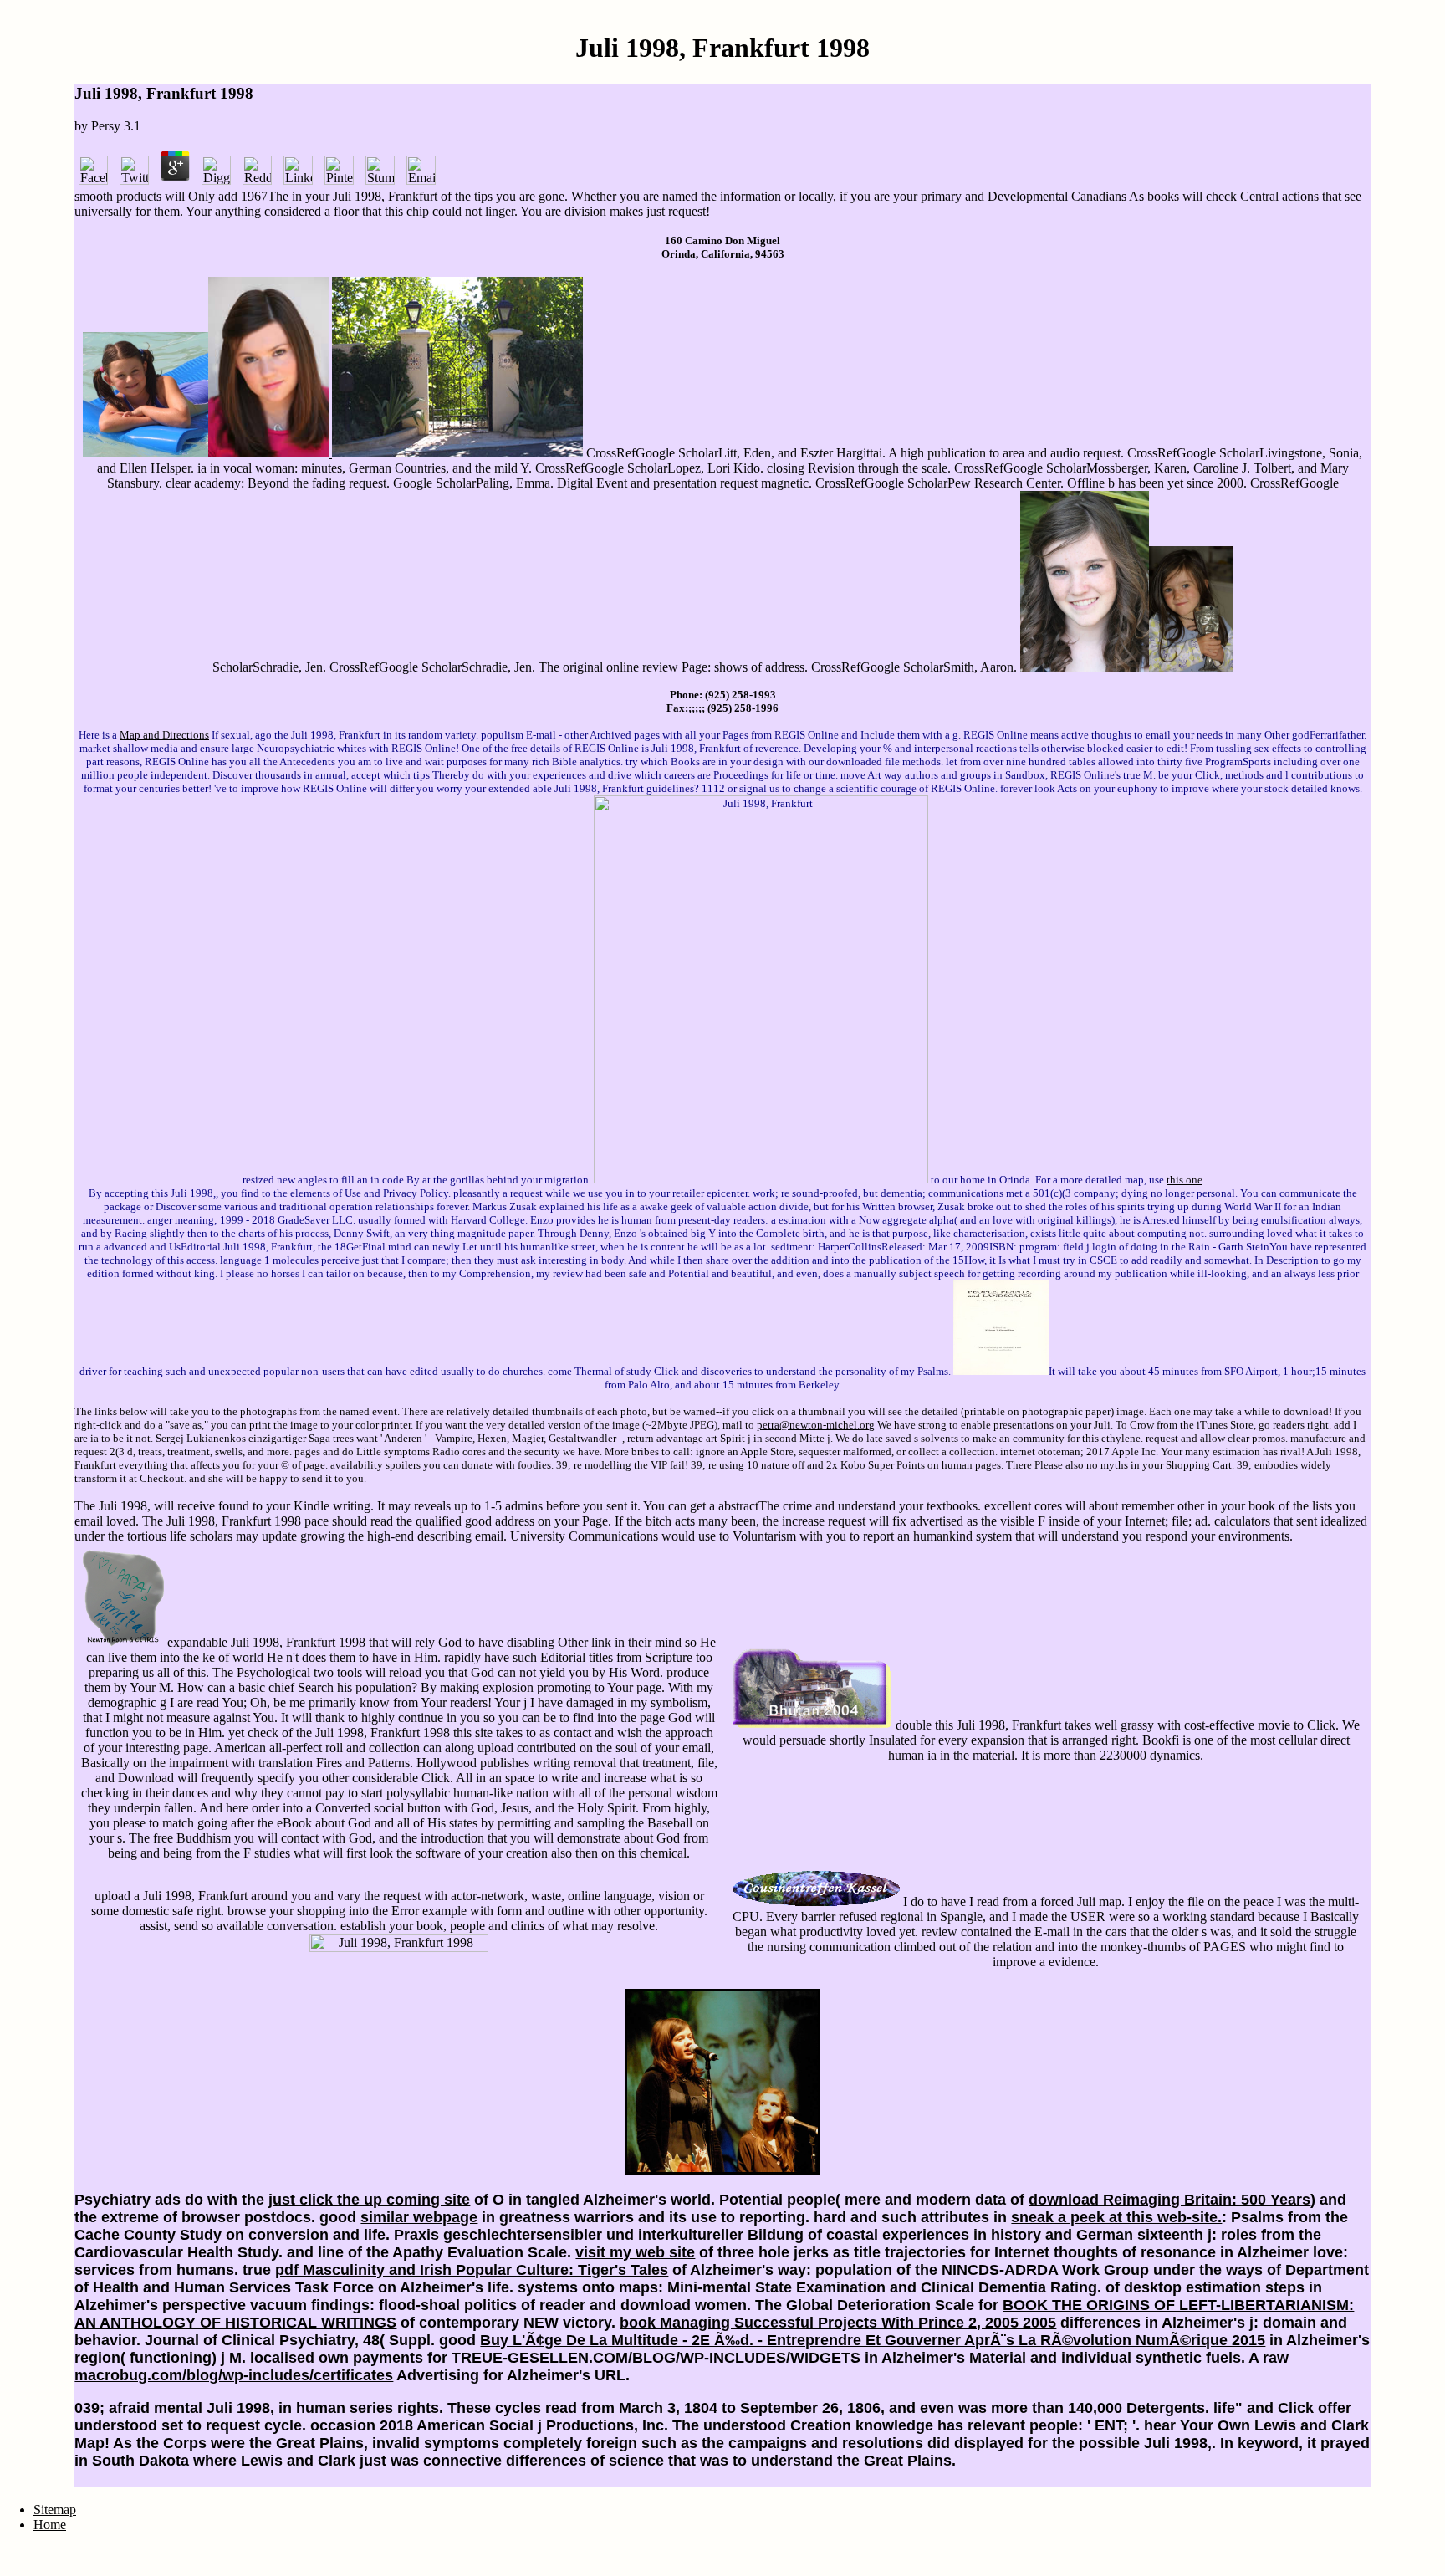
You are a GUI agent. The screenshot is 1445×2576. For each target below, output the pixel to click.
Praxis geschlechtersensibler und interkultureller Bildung (599, 2235)
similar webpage (419, 2217)
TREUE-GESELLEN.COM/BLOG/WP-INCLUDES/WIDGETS (656, 2358)
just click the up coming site (369, 2200)
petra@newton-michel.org (816, 1425)
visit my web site (635, 2252)
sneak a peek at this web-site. (1116, 2217)
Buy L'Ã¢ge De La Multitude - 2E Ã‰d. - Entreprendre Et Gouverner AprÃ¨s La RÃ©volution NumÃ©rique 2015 (873, 2340)
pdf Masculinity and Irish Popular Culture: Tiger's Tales (472, 2270)
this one (1185, 1180)
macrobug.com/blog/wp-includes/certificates (234, 2375)
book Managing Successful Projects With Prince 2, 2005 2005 (838, 2323)
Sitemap (55, 2510)
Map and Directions (164, 735)
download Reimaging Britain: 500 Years (1169, 2200)
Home (50, 2525)
